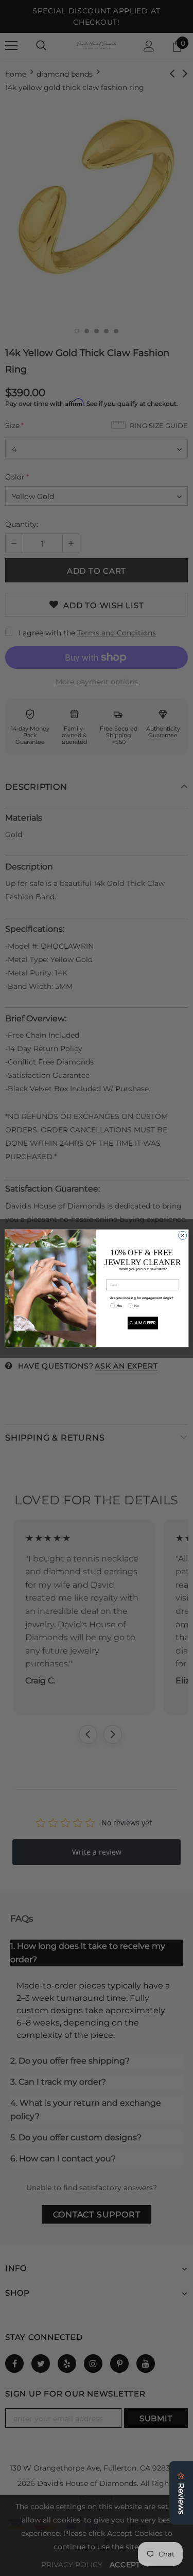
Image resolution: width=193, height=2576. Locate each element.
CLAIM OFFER (143, 1322)
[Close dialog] (182, 1235)
